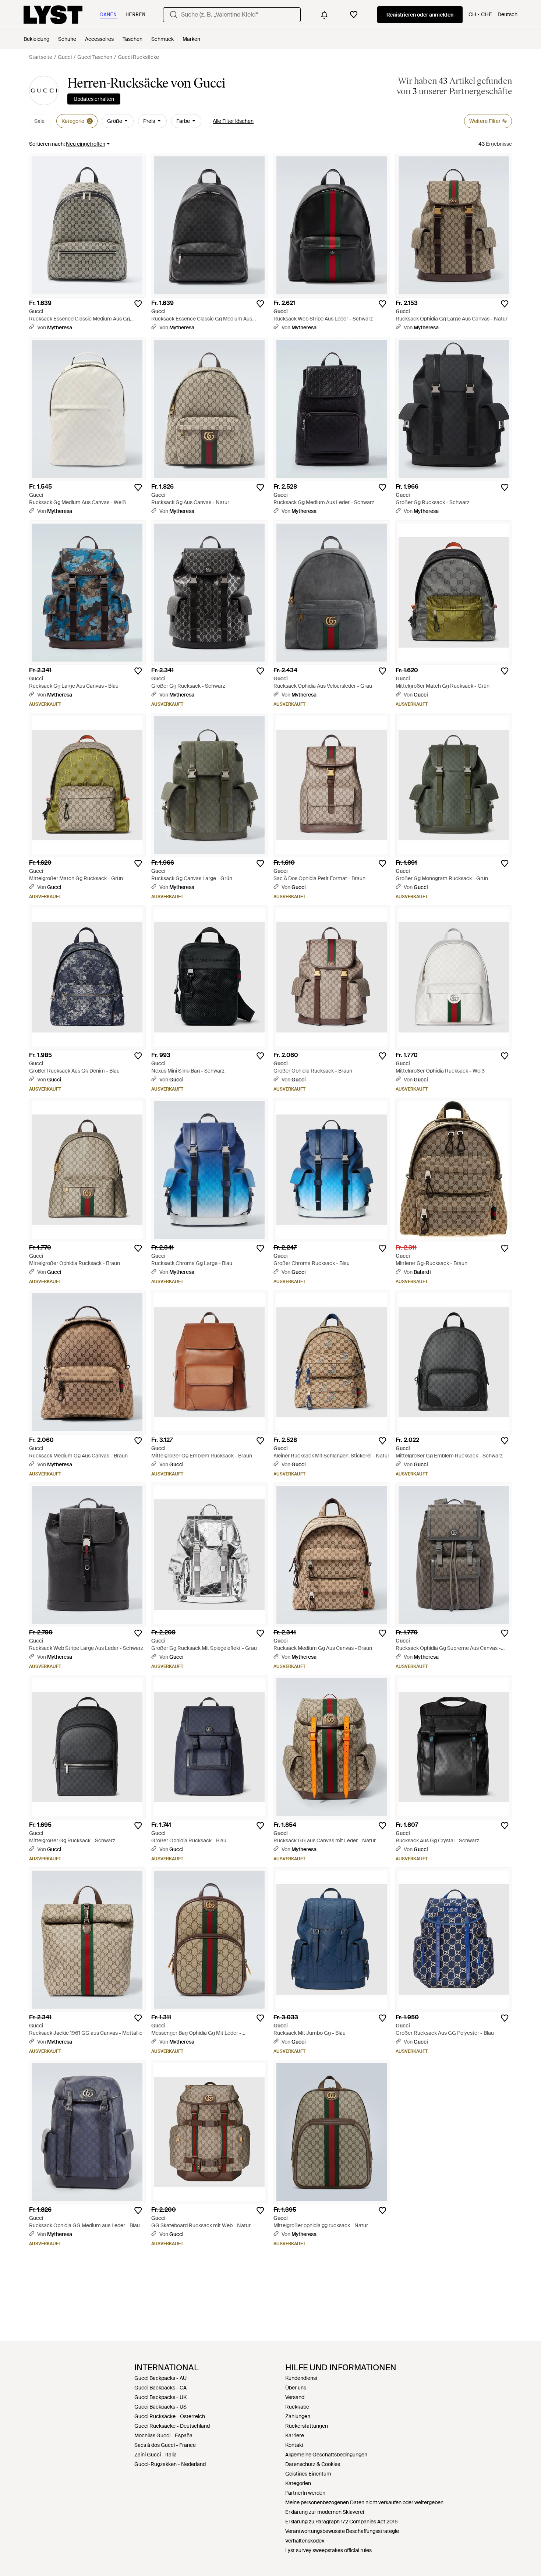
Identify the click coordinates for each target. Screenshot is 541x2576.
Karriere (295, 2435)
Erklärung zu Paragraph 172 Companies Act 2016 (342, 2522)
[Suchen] (174, 15)
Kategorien (298, 2483)
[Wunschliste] (354, 15)
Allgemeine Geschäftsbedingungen (326, 2455)
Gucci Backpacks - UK (160, 2397)
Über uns (296, 2388)
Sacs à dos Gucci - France (165, 2445)
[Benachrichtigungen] (324, 15)
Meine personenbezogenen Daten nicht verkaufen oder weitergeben (364, 2502)
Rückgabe (297, 2407)
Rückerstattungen (307, 2426)
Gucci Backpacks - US (160, 2407)
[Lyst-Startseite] (53, 15)
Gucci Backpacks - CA (160, 2388)
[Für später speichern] (138, 304)
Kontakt (294, 2445)
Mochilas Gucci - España (163, 2435)
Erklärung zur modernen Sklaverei (325, 2512)
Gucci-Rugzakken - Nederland (170, 2464)
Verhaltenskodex (305, 2541)
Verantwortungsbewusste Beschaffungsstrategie (342, 2531)
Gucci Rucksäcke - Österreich (170, 2416)
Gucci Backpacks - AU (160, 2378)
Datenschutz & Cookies (313, 2464)
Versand (295, 2397)
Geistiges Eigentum (308, 2474)
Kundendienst (301, 2378)
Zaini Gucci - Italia (155, 2455)
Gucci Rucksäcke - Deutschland (172, 2426)
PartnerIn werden (305, 2493)
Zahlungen (298, 2416)
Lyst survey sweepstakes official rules (328, 2550)
